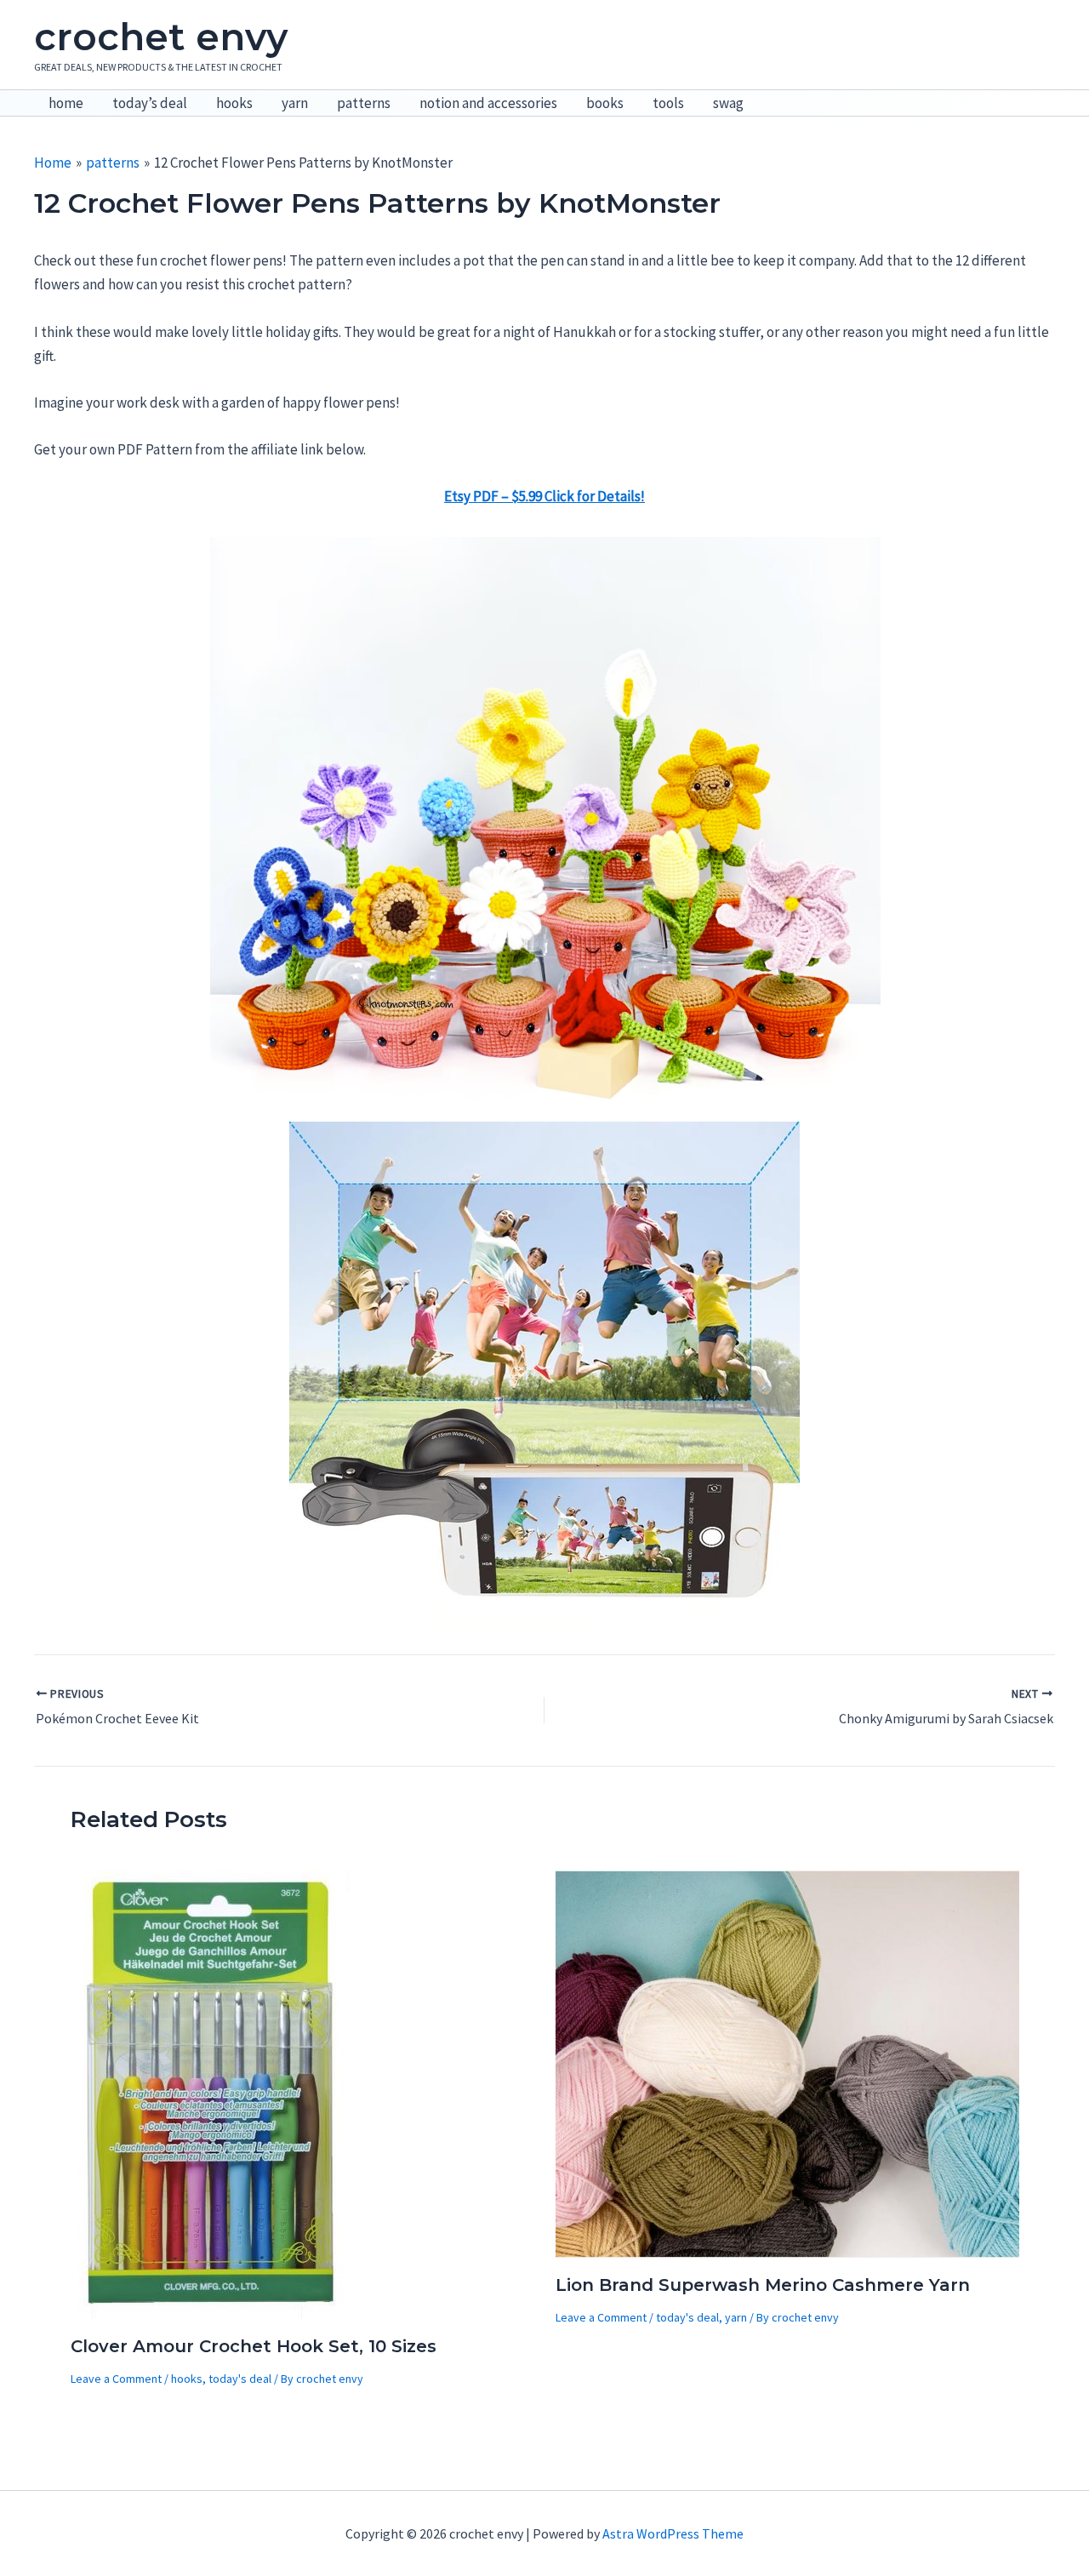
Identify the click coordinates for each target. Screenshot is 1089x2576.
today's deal (240, 2379)
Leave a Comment (116, 2379)
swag (728, 103)
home (66, 103)
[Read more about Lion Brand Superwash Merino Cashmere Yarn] (787, 2063)
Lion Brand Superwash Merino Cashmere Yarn (763, 2285)
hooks (234, 103)
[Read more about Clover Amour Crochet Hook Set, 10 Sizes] (212, 2093)
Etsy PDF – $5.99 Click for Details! (544, 496)
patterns (364, 103)
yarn (295, 103)
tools (668, 103)
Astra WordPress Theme (673, 2533)
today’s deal (150, 103)
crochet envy (161, 37)
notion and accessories (488, 103)
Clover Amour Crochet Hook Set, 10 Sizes (254, 2346)
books (605, 103)
